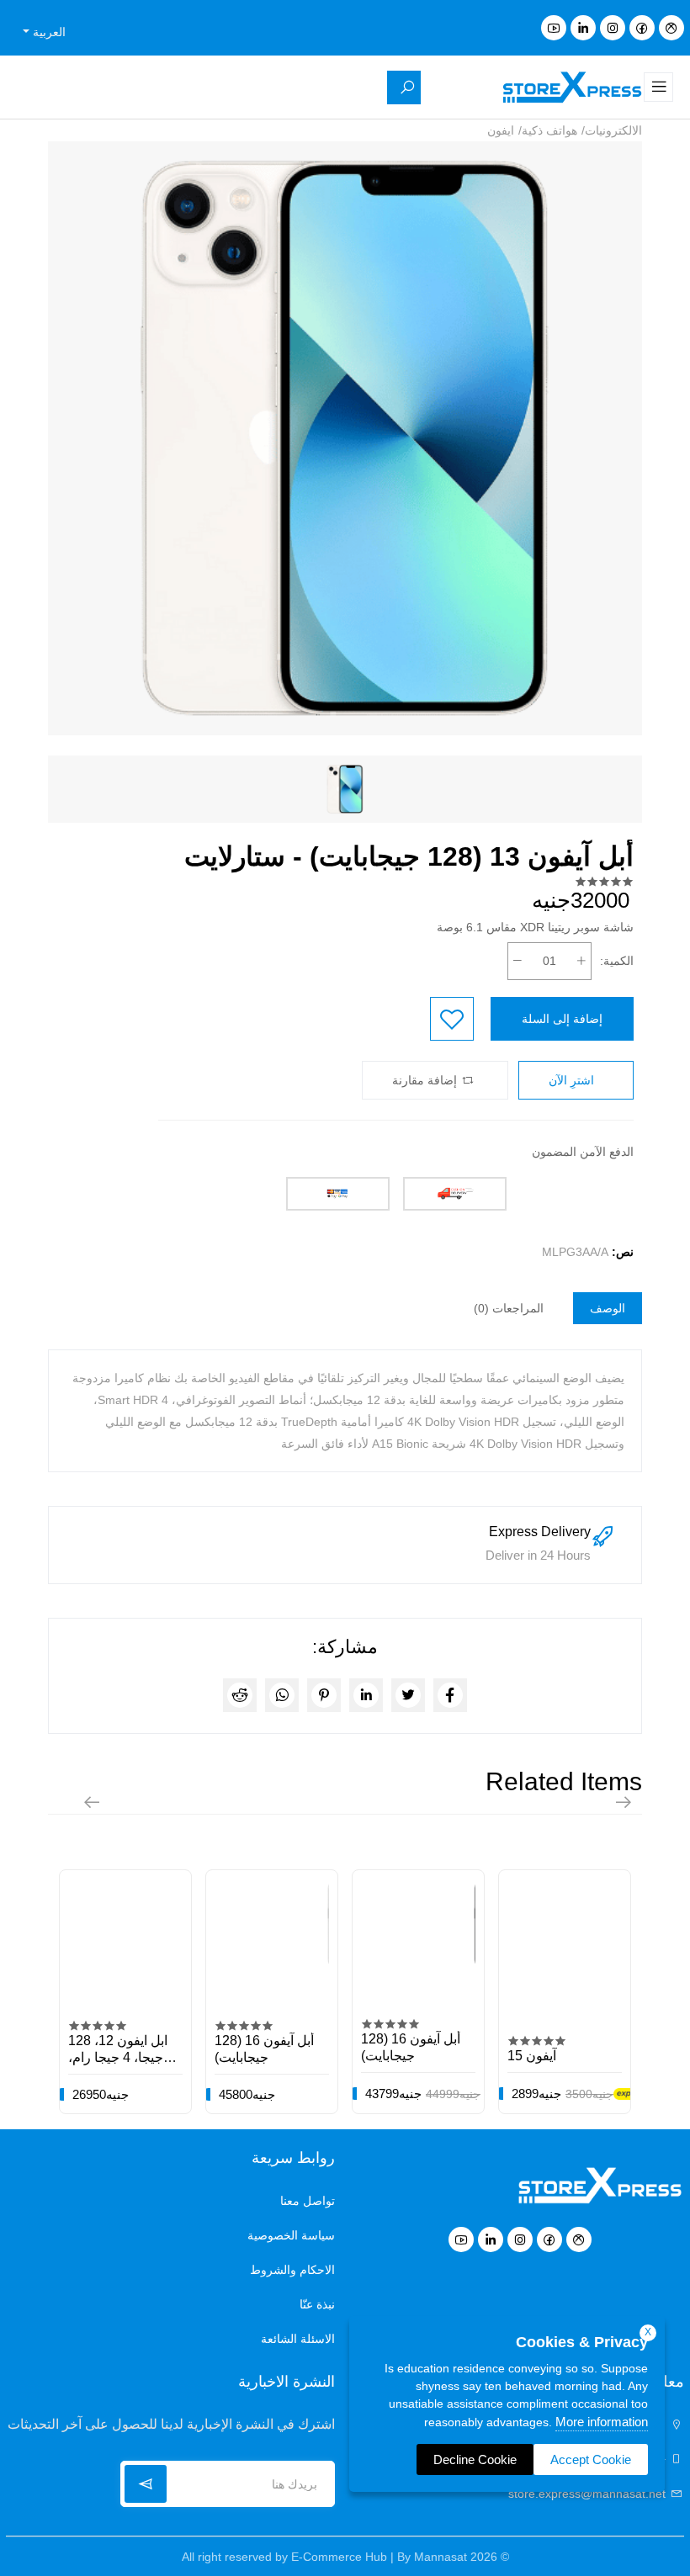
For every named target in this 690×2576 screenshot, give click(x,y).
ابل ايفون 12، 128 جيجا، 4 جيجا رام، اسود (118, 2057)
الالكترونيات (613, 130)
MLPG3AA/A (575, 1252)
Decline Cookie (475, 2459)
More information (602, 2422)
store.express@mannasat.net (589, 2494)
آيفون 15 (532, 2056)
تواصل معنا (308, 2201)
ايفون (501, 130)
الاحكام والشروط (292, 2270)
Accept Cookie (591, 2459)
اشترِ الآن (573, 1080)
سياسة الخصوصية (291, 2235)
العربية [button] (48, 32)
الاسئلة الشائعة (298, 2339)
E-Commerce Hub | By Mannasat (379, 2557)
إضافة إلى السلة (562, 1019)
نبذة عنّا (317, 2304)
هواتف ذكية (549, 130)
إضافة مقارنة (426, 1080)
